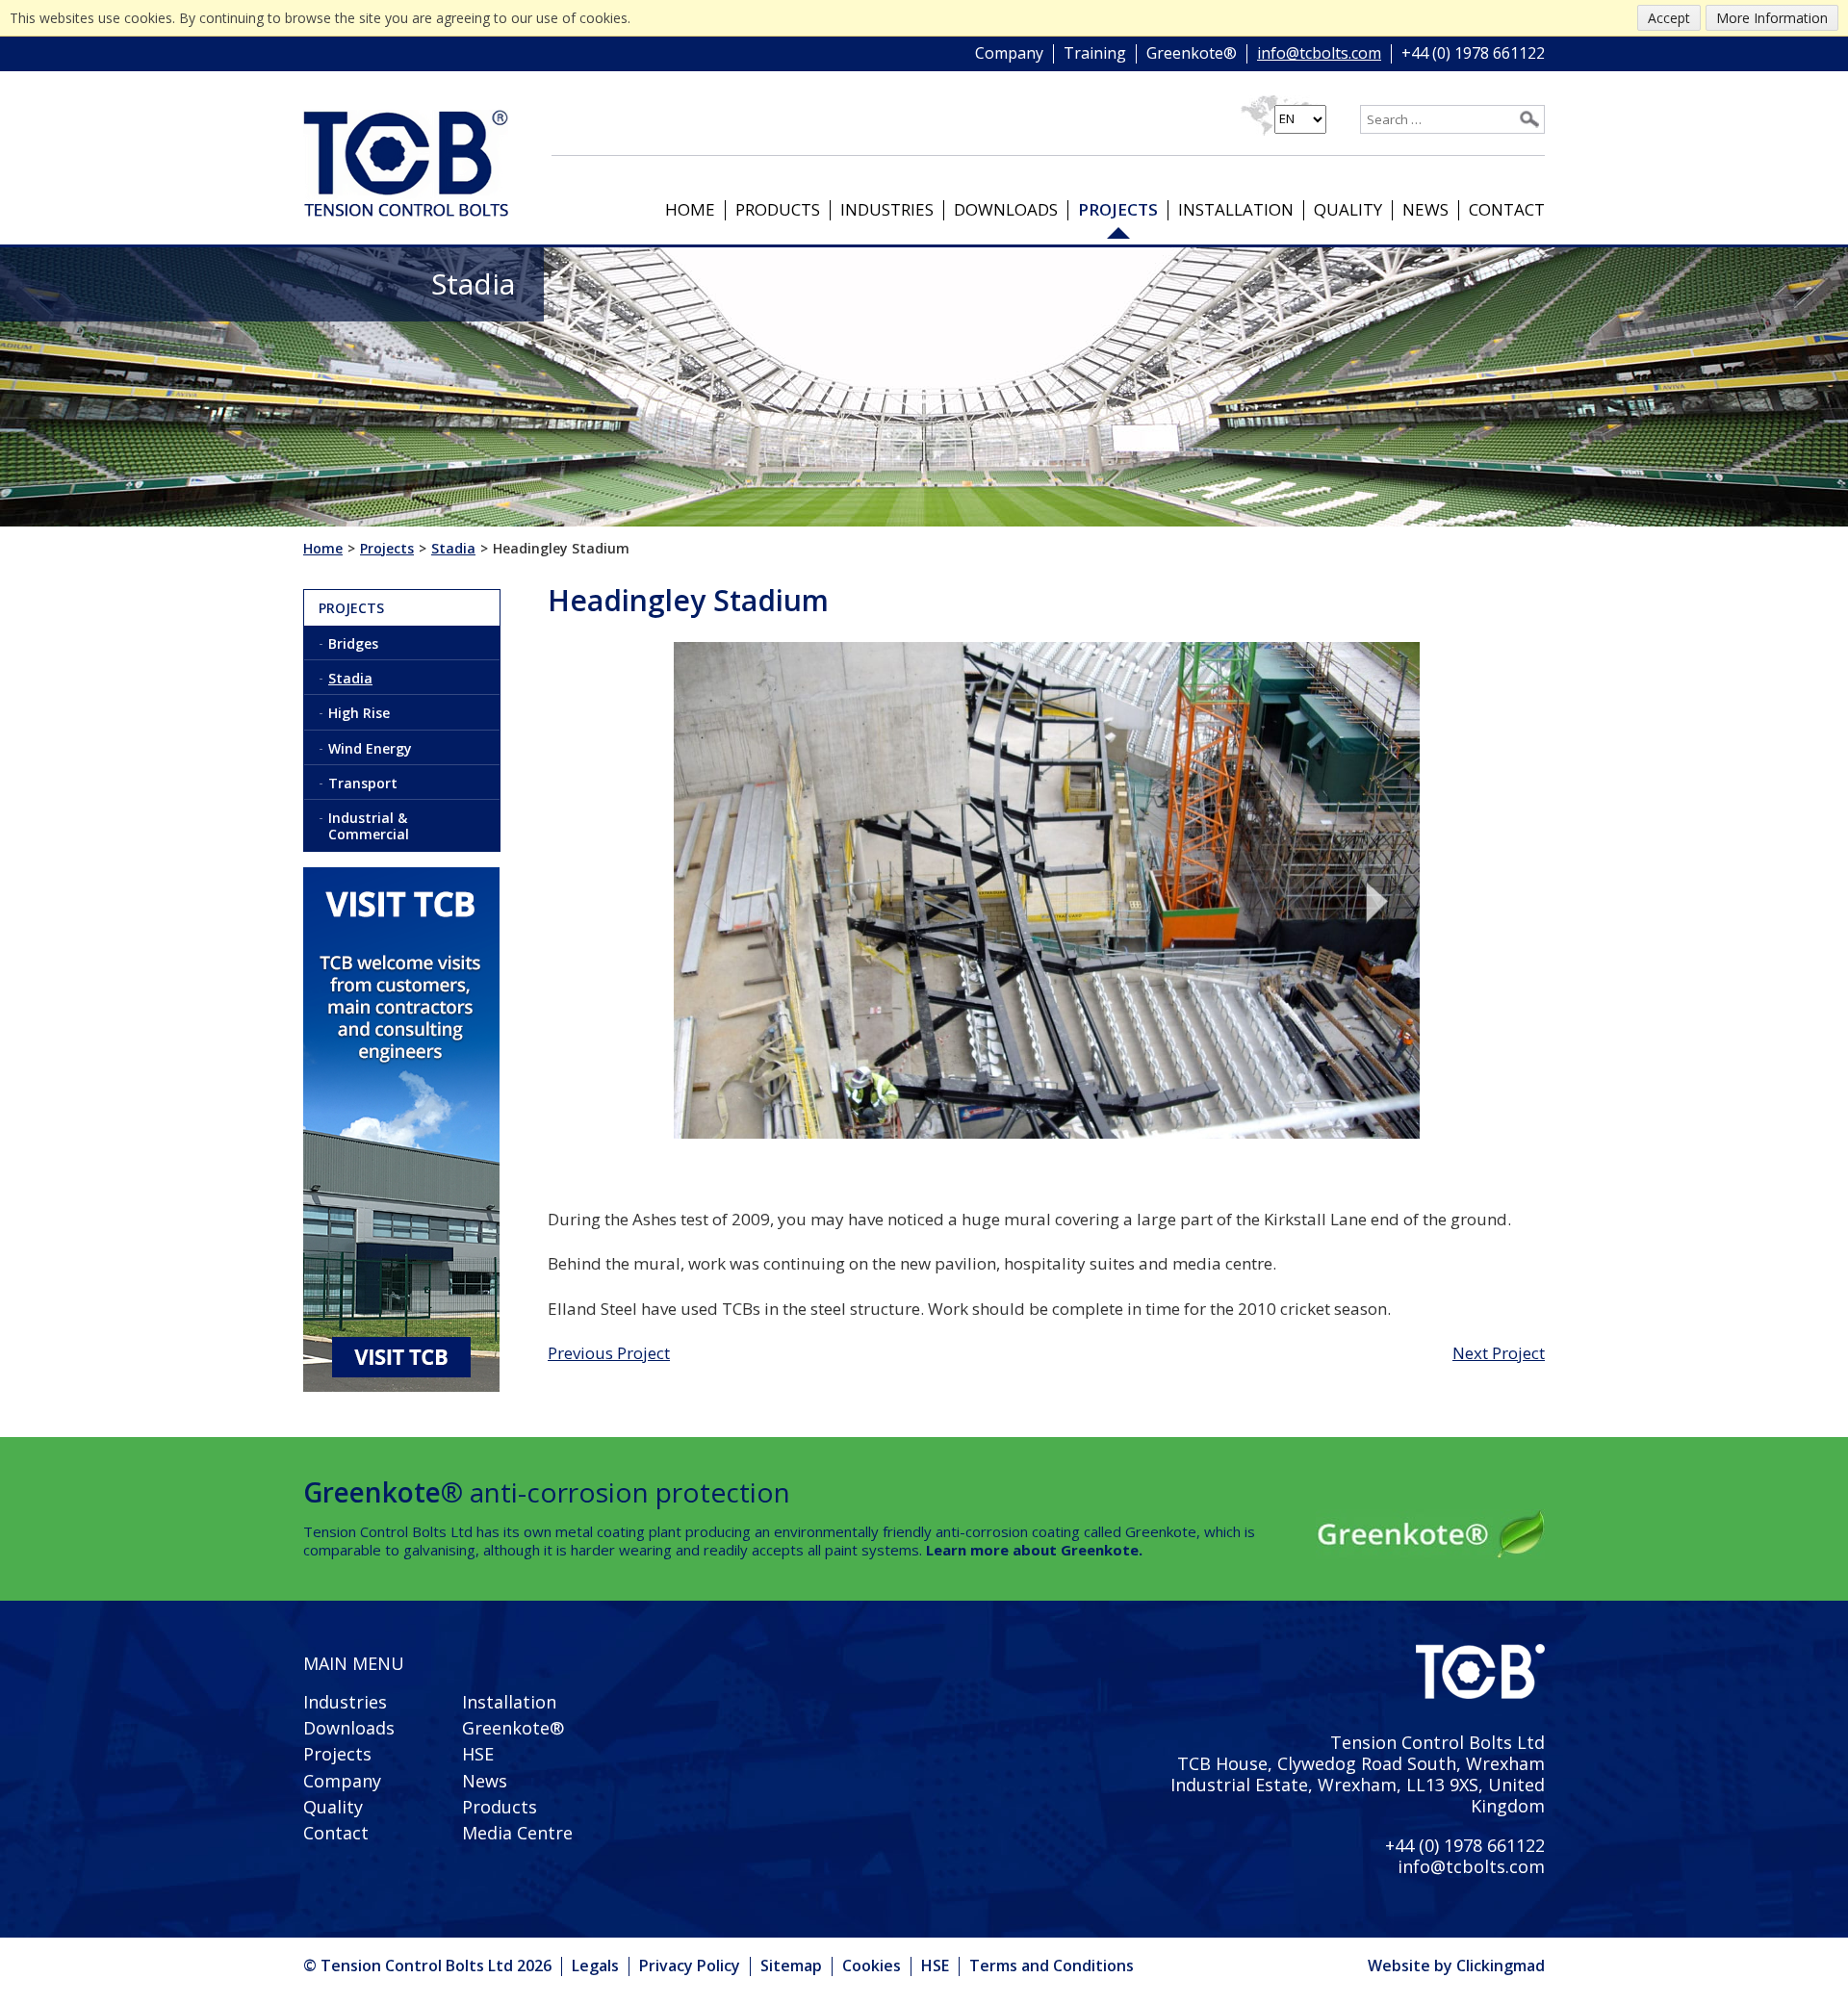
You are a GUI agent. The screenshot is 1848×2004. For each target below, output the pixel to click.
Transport (363, 783)
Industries (887, 209)
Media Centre (517, 1833)
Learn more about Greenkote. (1034, 1550)
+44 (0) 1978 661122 (1473, 54)
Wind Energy (370, 748)
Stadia (350, 678)
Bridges (353, 643)
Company (1009, 54)
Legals (595, 1965)
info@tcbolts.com (1319, 54)
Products (778, 209)
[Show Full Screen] (1047, 891)
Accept (1669, 18)
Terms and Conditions (1052, 1965)
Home (690, 209)
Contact (1507, 209)
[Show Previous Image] (704, 903)
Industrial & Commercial (369, 826)
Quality (1348, 209)
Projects (1118, 209)
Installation (1236, 209)
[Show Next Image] (1390, 903)
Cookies (872, 1965)
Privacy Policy (690, 1965)
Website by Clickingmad (1456, 1966)
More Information (1772, 18)
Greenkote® (1192, 54)
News (1425, 209)
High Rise (359, 713)
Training (1095, 54)
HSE (478, 1754)
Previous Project (609, 1353)
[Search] (1529, 119)
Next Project (1499, 1353)
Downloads (1006, 209)
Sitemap (791, 1965)
